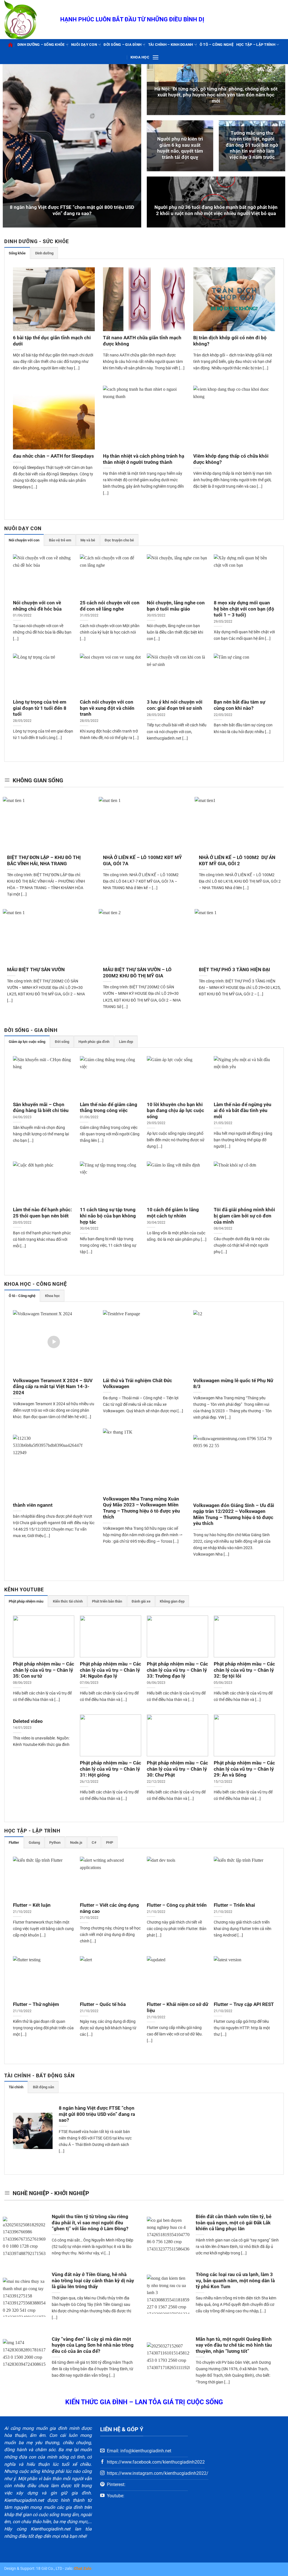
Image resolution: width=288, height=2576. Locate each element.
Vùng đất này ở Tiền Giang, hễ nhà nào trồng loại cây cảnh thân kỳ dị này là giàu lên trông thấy (93, 2281)
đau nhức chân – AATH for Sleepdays (53, 456)
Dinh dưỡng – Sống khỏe (41, 45)
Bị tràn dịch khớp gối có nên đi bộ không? (230, 341)
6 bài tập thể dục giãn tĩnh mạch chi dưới (52, 341)
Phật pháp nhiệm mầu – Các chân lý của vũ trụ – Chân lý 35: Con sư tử (44, 1670)
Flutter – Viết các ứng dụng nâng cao (109, 1908)
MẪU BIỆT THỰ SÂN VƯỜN (36, 970)
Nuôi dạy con (84, 45)
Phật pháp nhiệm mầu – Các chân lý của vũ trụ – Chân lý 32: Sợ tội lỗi (244, 1670)
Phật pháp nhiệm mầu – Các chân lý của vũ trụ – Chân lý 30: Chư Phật (177, 1769)
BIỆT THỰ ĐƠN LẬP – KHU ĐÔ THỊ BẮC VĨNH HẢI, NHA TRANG (44, 861)
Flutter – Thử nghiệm (36, 2004)
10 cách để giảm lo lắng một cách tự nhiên (173, 1213)
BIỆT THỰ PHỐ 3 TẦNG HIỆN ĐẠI (234, 970)
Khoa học (140, 57)
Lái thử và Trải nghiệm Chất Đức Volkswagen (138, 1384)
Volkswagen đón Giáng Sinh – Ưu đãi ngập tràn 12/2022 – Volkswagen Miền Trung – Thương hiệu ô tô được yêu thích (234, 1515)
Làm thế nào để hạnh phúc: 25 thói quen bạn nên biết (42, 1213)
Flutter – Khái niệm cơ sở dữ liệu (177, 2007)
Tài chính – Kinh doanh (171, 45)
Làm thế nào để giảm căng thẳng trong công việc (109, 1108)
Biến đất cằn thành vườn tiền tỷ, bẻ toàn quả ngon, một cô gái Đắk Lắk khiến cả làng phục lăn (234, 2223)
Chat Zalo (83, 2569)
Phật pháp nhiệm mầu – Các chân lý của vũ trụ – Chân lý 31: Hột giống (111, 1769)
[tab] (17, 253)
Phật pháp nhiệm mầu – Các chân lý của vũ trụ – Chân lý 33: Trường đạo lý (177, 1670)
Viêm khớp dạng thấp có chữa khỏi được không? (231, 459)
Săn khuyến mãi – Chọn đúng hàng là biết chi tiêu (41, 1108)
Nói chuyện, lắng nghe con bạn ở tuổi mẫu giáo (176, 606)
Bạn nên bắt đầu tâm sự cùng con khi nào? (239, 705)
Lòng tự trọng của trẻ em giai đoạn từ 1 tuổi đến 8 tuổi (40, 708)
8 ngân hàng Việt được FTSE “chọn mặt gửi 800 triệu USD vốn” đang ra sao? (72, 210)
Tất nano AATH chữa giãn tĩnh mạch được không (142, 341)
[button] (156, 57)
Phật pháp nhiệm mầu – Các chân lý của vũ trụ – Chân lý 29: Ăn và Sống (244, 1769)
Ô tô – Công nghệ (217, 45)
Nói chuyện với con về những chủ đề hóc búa (37, 606)
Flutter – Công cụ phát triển (177, 1905)
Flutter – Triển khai (234, 1905)
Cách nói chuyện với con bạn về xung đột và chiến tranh (107, 708)
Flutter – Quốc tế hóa (103, 2004)
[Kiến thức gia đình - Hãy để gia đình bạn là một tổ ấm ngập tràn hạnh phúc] (28, 20)
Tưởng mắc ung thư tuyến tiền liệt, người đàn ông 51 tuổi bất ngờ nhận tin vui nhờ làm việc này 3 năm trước (252, 145)
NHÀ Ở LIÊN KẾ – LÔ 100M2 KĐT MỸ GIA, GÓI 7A (142, 861)
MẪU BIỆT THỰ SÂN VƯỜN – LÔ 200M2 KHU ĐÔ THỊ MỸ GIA (137, 973)
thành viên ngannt (33, 1505)
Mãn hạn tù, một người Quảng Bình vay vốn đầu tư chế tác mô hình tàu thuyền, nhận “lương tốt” (234, 2345)
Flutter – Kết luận (32, 1905)
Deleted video (28, 1721)
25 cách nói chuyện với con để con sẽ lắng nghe (110, 606)
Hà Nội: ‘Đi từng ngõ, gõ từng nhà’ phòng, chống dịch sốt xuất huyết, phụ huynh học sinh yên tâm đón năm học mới (216, 95)
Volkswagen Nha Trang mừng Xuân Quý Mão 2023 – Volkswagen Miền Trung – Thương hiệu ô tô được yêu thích (141, 1508)
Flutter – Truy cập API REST (244, 2004)
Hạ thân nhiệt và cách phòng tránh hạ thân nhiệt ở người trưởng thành (144, 459)
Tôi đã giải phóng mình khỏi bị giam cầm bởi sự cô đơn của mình (244, 1216)
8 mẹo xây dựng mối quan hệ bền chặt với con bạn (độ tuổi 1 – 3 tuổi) (244, 609)
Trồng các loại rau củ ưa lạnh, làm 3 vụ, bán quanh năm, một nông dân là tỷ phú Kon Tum (235, 2281)
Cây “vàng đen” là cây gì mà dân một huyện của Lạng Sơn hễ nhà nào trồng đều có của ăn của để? (93, 2345)
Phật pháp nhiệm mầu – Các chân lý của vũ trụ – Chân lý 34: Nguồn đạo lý (111, 1670)
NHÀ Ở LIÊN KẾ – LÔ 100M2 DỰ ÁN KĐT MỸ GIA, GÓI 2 (237, 861)
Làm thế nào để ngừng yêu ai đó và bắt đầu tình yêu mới (243, 1111)
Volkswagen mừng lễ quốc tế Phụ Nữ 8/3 (233, 1384)
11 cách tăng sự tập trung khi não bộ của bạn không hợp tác (108, 1216)
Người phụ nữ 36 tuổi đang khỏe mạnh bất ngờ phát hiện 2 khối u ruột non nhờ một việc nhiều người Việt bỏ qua (216, 210)
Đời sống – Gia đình (122, 45)
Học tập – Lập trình (256, 45)
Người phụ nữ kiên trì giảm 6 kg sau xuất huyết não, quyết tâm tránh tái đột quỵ (180, 148)
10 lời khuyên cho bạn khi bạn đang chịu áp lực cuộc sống (175, 1111)
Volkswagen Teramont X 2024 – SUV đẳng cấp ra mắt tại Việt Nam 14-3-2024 (53, 1387)
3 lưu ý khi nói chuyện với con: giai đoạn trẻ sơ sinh (175, 705)
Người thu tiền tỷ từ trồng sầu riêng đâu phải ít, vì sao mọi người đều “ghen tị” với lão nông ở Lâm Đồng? (90, 2223)
